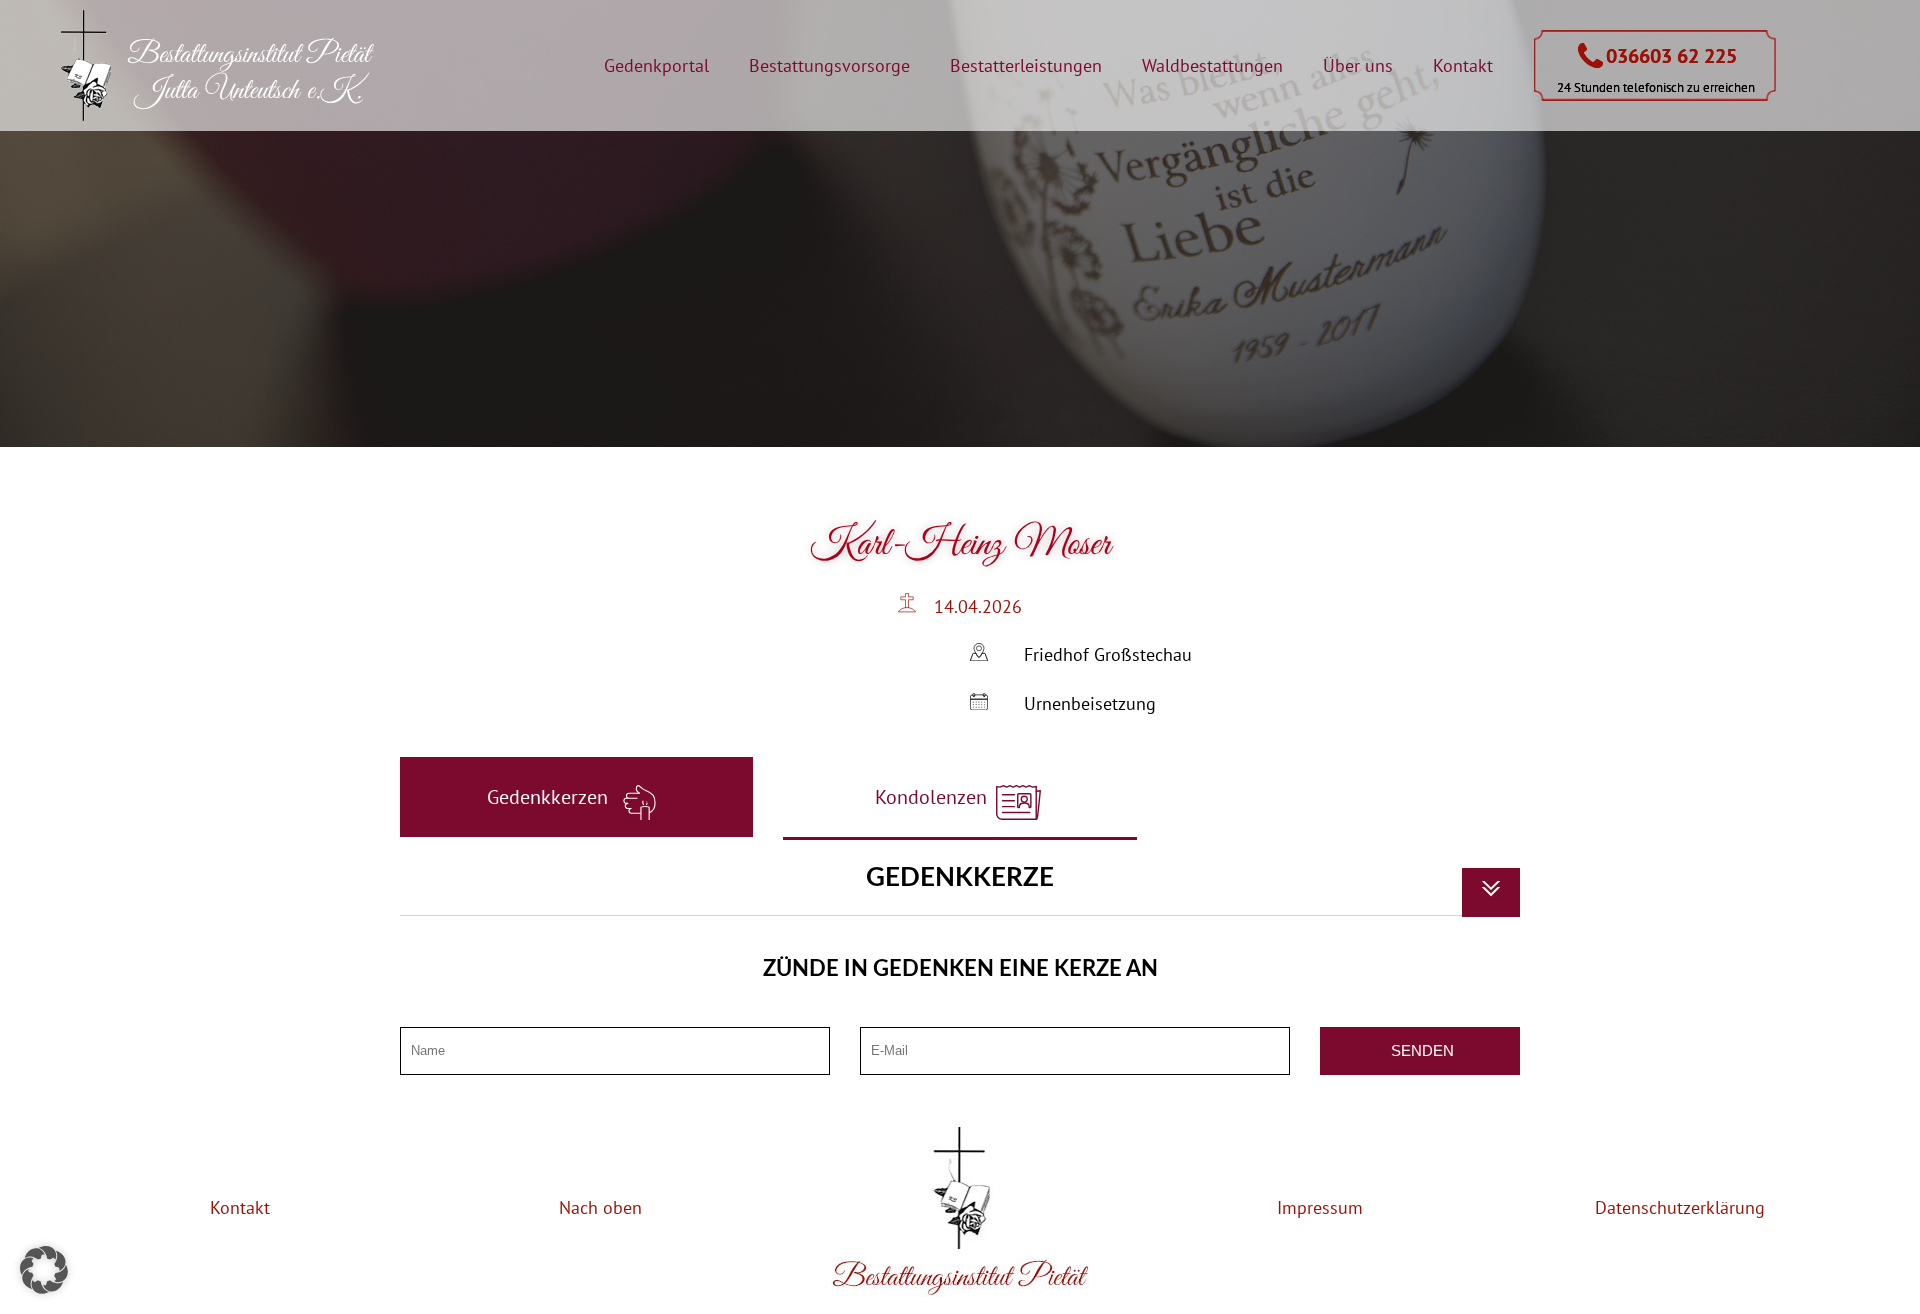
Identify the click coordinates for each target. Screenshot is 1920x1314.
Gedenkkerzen (550, 797)
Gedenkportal (656, 65)
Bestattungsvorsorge (829, 65)
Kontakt (1463, 65)
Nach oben (600, 1207)
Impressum (1320, 1207)
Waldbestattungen (1212, 65)
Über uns (1358, 65)
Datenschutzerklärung (1680, 1207)
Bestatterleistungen (1026, 65)
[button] (44, 1270)
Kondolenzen (933, 797)
